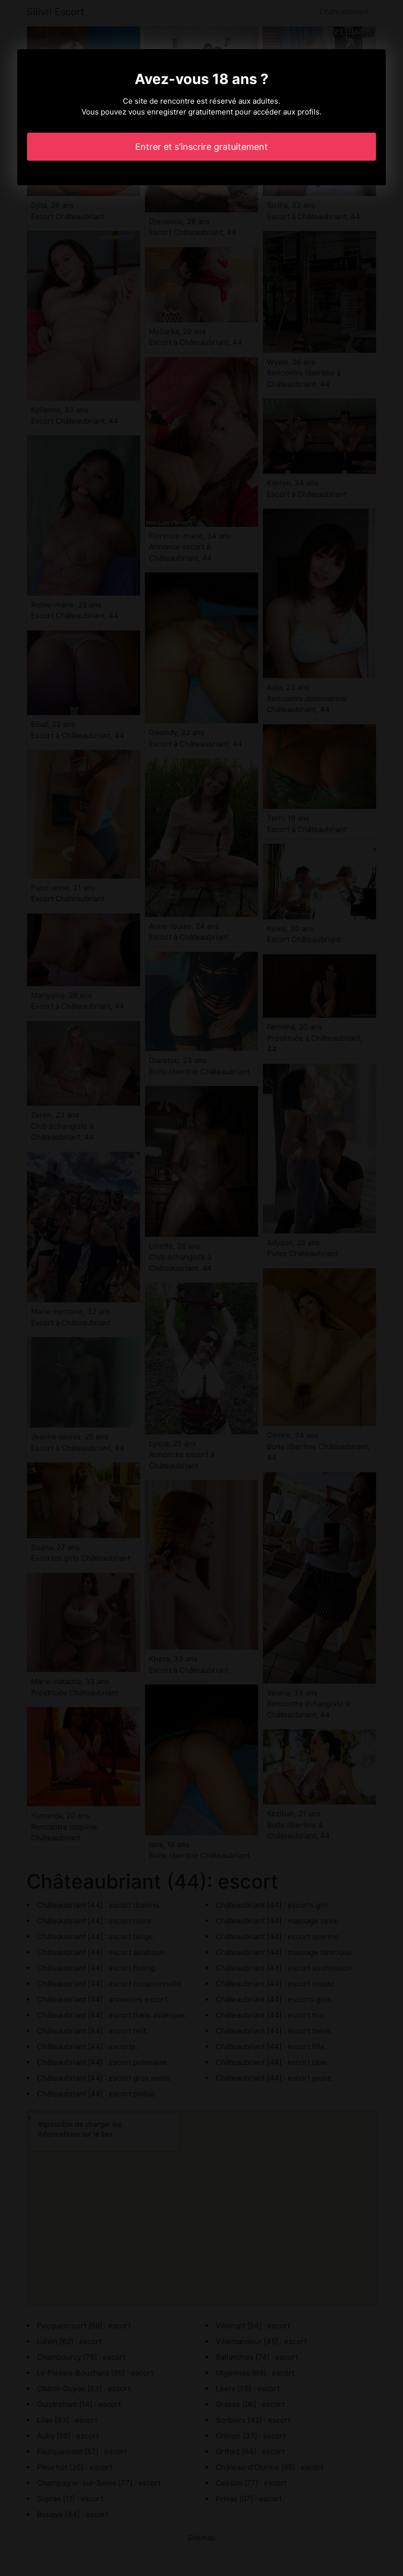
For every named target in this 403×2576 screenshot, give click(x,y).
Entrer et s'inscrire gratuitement (201, 147)
